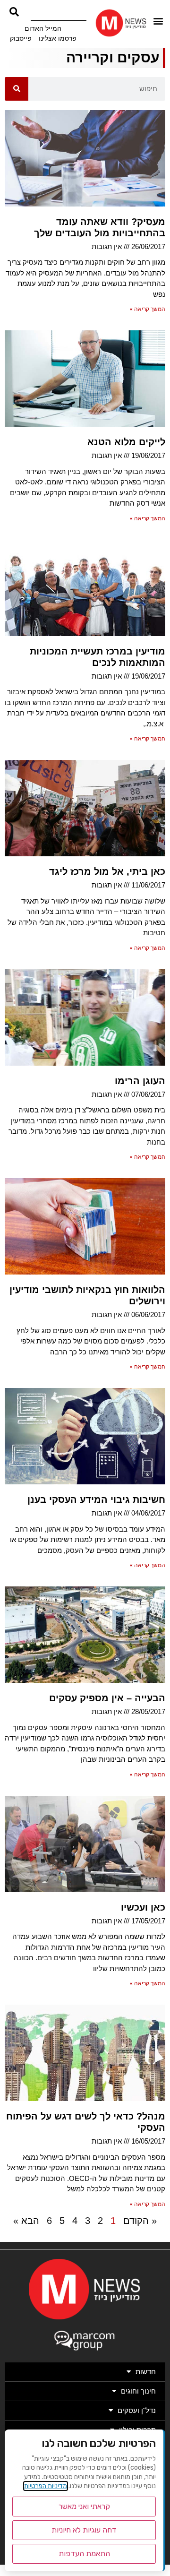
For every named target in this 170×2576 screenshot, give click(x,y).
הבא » (26, 2221)
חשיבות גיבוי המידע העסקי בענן (96, 1499)
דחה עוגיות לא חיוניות (84, 2530)
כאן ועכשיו (143, 1907)
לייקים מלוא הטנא (126, 442)
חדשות (146, 2372)
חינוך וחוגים (138, 2391)
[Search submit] (14, 12)
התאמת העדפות (84, 2554)
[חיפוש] (17, 89)
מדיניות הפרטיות (46, 2486)
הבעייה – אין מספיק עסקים (107, 1698)
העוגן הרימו (140, 1081)
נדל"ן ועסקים (137, 2410)
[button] (158, 21)
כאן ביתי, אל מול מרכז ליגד (107, 871)
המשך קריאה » (148, 309)
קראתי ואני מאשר (84, 2506)
